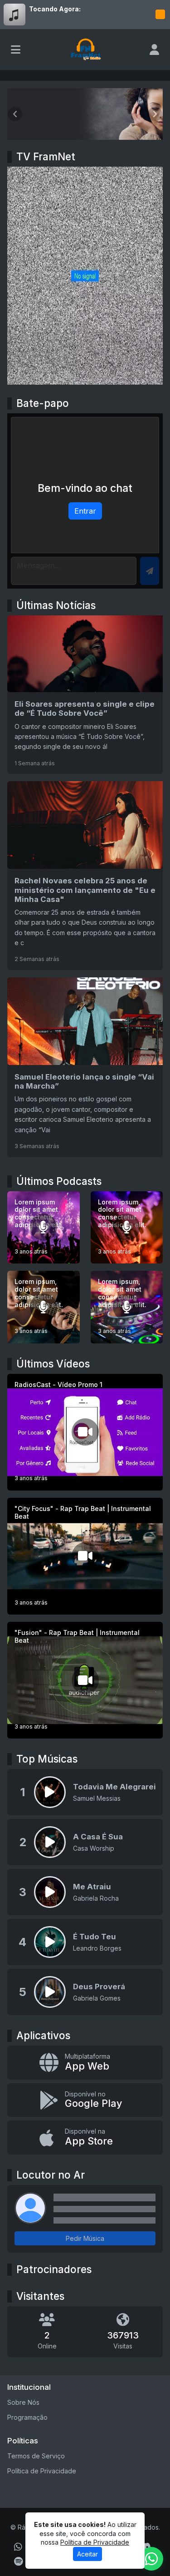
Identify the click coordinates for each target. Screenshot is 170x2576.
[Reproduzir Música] (50, 1792)
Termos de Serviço (36, 2456)
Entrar (85, 511)
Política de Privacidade (42, 2471)
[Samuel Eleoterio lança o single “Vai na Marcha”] (85, 1067)
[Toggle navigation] (16, 50)
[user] (154, 50)
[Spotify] (18, 2561)
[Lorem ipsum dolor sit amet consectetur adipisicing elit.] (44, 1228)
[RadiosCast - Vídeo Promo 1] (85, 1432)
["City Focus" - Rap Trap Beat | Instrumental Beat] (85, 1556)
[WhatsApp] (18, 2547)
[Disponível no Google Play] (85, 2100)
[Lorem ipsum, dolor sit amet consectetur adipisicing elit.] (127, 1228)
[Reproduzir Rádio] (160, 15)
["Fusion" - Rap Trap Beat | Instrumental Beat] (85, 1680)
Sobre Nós (23, 2402)
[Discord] (145, 2547)
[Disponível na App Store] (85, 2138)
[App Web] (85, 2063)
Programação (27, 2417)
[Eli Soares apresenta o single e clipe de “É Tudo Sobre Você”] (85, 695)
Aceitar (87, 2554)
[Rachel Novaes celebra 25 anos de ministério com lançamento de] (85, 876)
